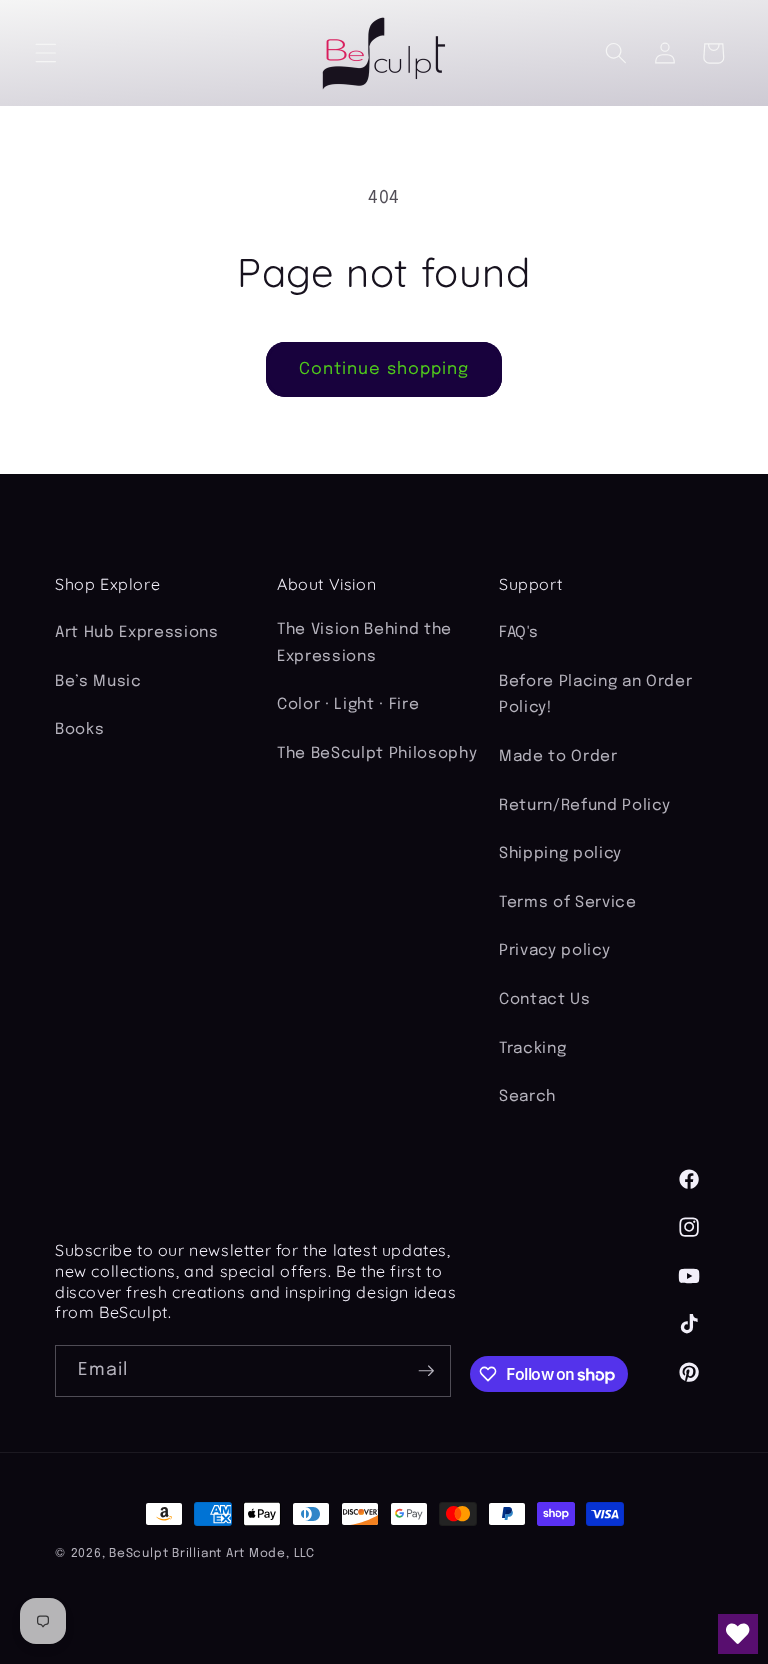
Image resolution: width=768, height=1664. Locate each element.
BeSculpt (138, 1553)
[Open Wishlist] (738, 1634)
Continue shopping (384, 369)
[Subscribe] (426, 1371)
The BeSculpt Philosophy (377, 754)
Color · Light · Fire (348, 705)
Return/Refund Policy (584, 806)
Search (527, 1097)
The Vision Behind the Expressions (364, 643)
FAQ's (518, 633)
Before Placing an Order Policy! (595, 695)
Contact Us (545, 1000)
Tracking (532, 1049)
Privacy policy (554, 951)
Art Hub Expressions (137, 633)
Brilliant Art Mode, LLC (243, 1553)
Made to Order (558, 757)
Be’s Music (98, 682)
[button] (46, 53)
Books (79, 730)
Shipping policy (560, 854)
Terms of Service (568, 903)
